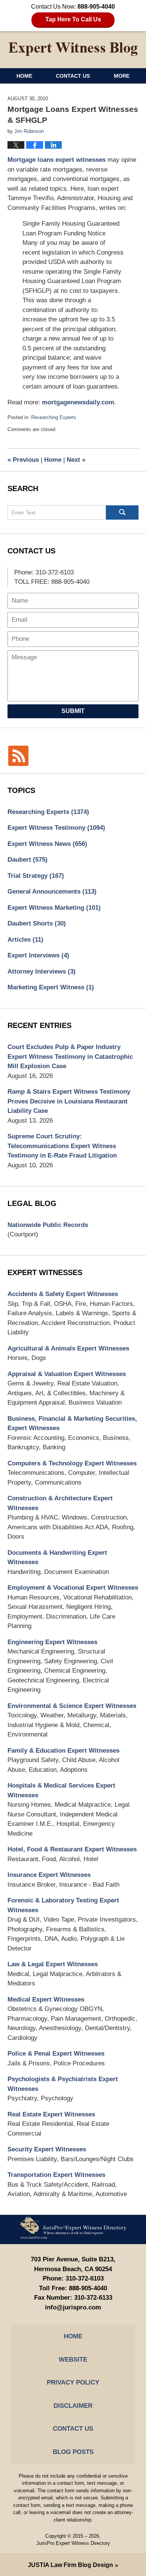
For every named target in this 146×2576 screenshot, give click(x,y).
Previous (23, 460)
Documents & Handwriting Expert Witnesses (57, 1558)
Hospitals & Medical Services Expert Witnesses (61, 1790)
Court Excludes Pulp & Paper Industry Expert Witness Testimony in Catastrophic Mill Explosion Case (70, 1057)
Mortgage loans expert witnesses (57, 160)
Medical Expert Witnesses (46, 1999)
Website (73, 2360)
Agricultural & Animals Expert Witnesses (68, 1348)
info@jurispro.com (73, 2307)
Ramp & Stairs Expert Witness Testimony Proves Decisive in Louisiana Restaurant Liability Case (69, 1101)
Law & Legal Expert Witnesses (53, 1964)
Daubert (28, 860)
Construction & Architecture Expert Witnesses (60, 1503)
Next (76, 460)
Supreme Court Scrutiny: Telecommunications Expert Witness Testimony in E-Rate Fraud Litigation (62, 1146)
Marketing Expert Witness (51, 987)
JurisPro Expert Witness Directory (73, 2543)
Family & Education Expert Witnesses (63, 1751)
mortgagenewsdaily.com (78, 402)
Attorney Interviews (42, 971)
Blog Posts (73, 2452)
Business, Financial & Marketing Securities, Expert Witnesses (72, 1424)
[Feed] (18, 756)
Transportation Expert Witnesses (56, 2175)
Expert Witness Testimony (56, 828)
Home (24, 76)
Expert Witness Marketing (54, 908)
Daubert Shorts (37, 923)
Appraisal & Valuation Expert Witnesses (67, 1374)
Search (122, 512)
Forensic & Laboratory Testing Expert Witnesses (63, 1905)
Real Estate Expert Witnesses (51, 2114)
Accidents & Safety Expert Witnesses (63, 1294)
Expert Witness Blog (73, 49)
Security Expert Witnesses (47, 2149)
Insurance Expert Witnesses (49, 1875)
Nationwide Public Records (48, 1225)
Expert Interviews (38, 955)
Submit (73, 711)
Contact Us (73, 76)
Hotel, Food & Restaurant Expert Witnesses (72, 1849)
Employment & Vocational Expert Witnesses (73, 1588)
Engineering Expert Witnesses (52, 1642)
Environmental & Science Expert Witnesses (72, 1706)
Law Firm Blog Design (70, 2565)
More (122, 76)
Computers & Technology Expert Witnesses (72, 1463)
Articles (25, 940)
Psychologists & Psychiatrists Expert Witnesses (63, 2084)
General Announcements (52, 892)
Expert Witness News (47, 844)
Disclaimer (73, 2406)
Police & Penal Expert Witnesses (56, 2054)
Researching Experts (54, 417)
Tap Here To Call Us (73, 19)
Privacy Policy (73, 2382)
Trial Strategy (36, 876)
